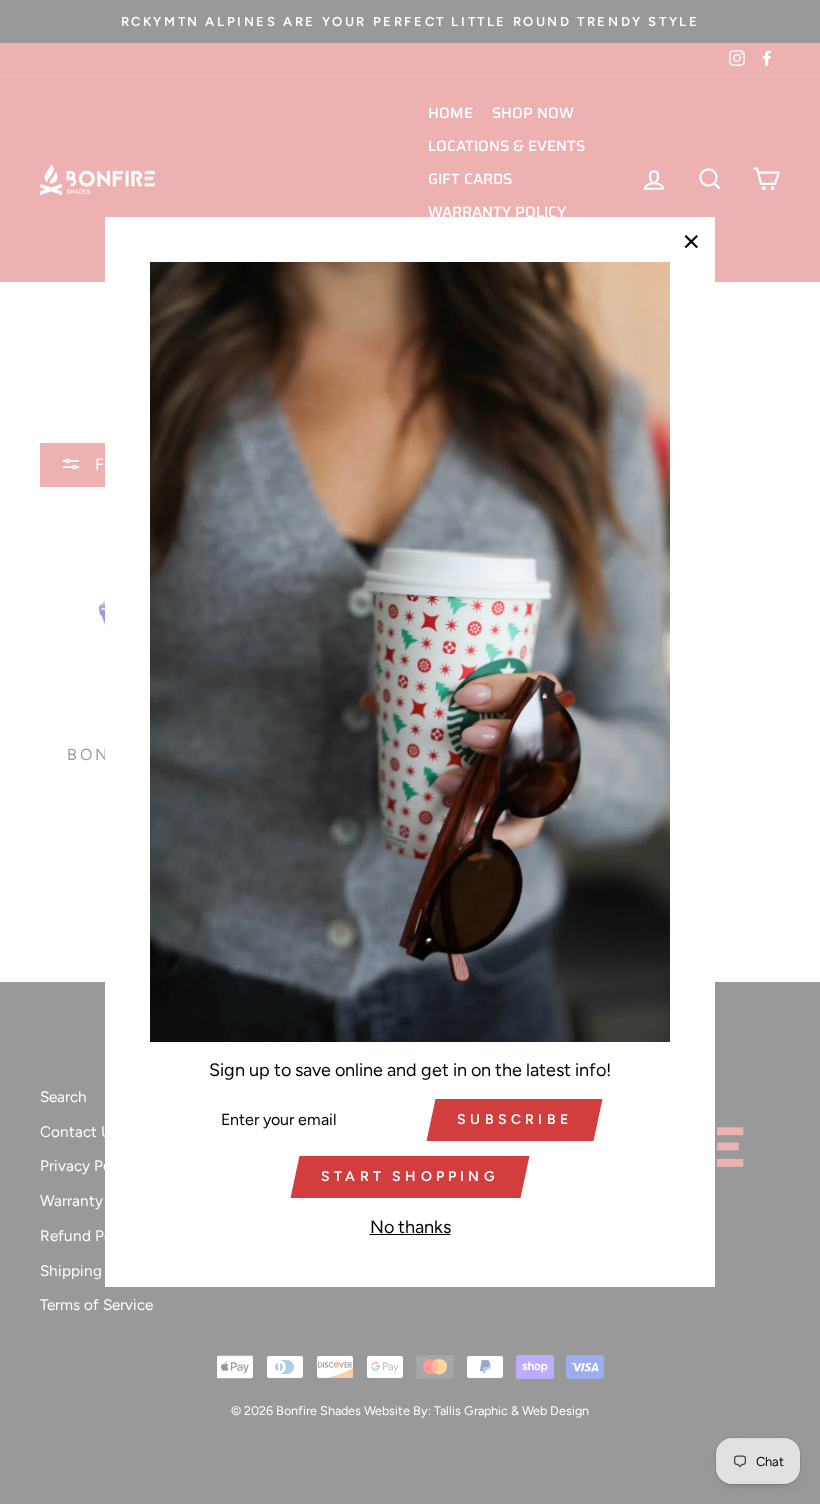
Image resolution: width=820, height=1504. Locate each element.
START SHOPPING (410, 1176)
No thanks (410, 1227)
